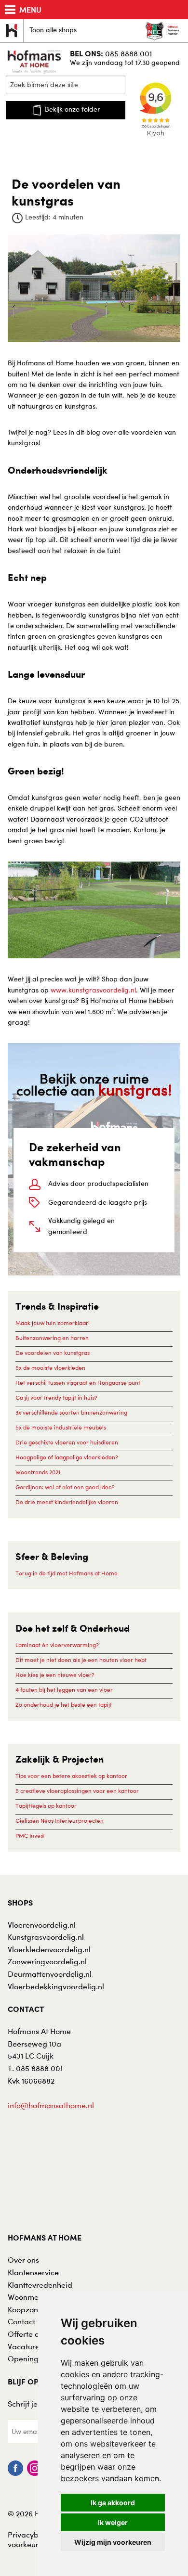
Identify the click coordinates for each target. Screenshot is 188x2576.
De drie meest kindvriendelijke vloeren (67, 1502)
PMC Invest (30, 1835)
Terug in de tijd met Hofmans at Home (67, 1573)
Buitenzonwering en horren (52, 1338)
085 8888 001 (128, 53)
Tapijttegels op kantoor (46, 1806)
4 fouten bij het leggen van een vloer (64, 1690)
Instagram (35, 2468)
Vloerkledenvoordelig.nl (49, 1949)
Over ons (23, 2260)
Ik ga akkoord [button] (113, 2503)
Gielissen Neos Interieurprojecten (60, 1821)
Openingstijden (35, 2358)
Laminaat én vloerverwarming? (57, 1645)
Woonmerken (31, 2297)
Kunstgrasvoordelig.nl (46, 1937)
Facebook (15, 2468)
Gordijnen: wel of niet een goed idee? (65, 1487)
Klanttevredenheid (40, 2285)
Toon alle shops (53, 30)
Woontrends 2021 (38, 1472)
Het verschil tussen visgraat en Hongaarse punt (78, 1383)
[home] (35, 61)
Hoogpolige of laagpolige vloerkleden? (67, 1457)
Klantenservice (33, 2272)
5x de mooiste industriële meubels (61, 1427)
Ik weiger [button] (113, 2522)
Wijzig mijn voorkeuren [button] (113, 2542)
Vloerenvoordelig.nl (42, 1925)
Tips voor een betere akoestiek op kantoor (71, 1776)
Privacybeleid (32, 2535)
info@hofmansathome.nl (51, 2105)
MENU (30, 10)
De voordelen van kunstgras (53, 1353)
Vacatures (25, 2346)
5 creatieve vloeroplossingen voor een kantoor (77, 1791)
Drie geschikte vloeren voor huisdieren (67, 1442)
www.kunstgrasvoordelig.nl (93, 990)
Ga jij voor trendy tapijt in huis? (56, 1397)
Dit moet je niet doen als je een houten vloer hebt (81, 1660)
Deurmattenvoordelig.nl (50, 1974)
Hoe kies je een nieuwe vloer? (55, 1675)
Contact (21, 2321)
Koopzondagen (34, 2309)
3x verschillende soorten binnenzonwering (71, 1412)
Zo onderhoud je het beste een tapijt (64, 1705)
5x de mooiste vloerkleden (50, 1368)
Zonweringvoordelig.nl (47, 1961)
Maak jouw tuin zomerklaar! (53, 1323)
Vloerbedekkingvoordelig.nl (56, 1986)
